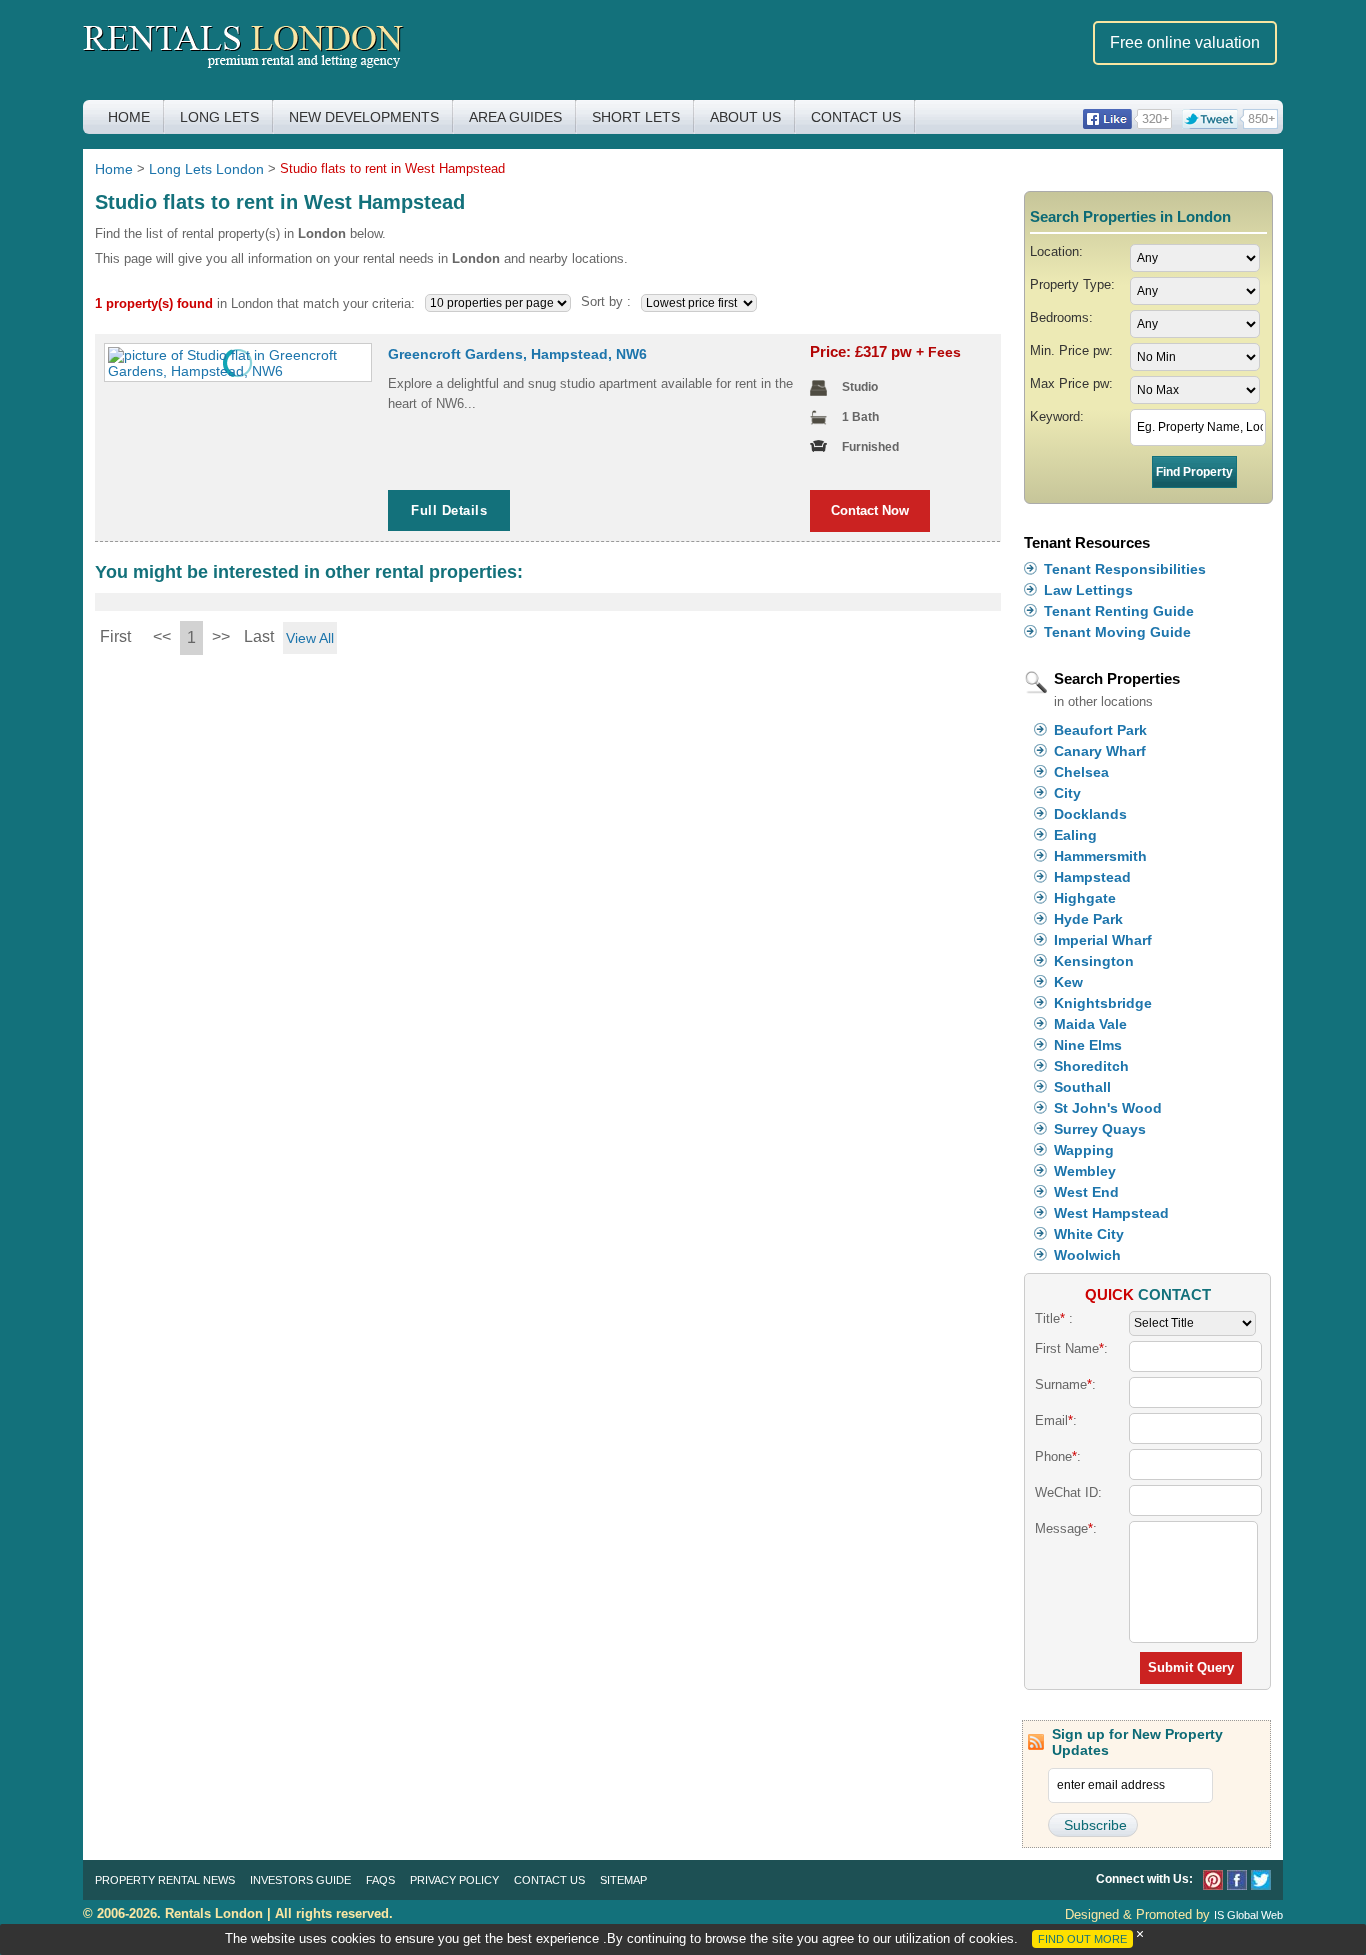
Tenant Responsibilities (1125, 569)
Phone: (1058, 1456)
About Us (745, 117)
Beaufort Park (1100, 730)
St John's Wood (1108, 1108)
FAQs (380, 1880)
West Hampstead (1111, 1213)
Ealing (1075, 835)
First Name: (1071, 1348)
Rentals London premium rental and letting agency (243, 48)
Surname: (1065, 1384)
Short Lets (636, 117)
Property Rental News (165, 1880)
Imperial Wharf (1103, 940)
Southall (1082, 1087)
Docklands (1090, 814)
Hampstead (1092, 877)
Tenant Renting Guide (1119, 611)
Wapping (1084, 1150)
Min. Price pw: (1071, 350)
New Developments (364, 117)
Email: (1056, 1420)
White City (1089, 1234)
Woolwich (1087, 1255)
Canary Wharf (1100, 751)
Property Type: (1072, 284)
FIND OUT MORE (1082, 1939)
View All (310, 638)
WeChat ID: (1068, 1492)
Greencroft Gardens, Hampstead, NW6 (517, 354)
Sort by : (606, 301)
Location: (1056, 251)
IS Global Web (1248, 1915)
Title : (1054, 1318)
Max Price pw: (1071, 383)
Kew (1068, 982)
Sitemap (623, 1880)
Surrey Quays (1100, 1129)
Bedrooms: (1061, 317)
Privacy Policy (454, 1880)
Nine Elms (1088, 1045)
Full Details (449, 510)
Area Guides (515, 117)
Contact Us (856, 117)
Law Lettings (1088, 590)
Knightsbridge (1103, 1003)
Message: (1066, 1528)
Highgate (1085, 898)
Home (129, 117)
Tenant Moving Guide (1117, 632)
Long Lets (219, 117)
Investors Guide (300, 1880)
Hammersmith (1100, 856)
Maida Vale (1090, 1024)
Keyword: (1057, 416)
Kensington (1094, 961)
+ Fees (938, 352)
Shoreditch (1091, 1066)
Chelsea (1081, 772)
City (1067, 793)
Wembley (1085, 1171)
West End (1086, 1192)
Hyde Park (1088, 919)
